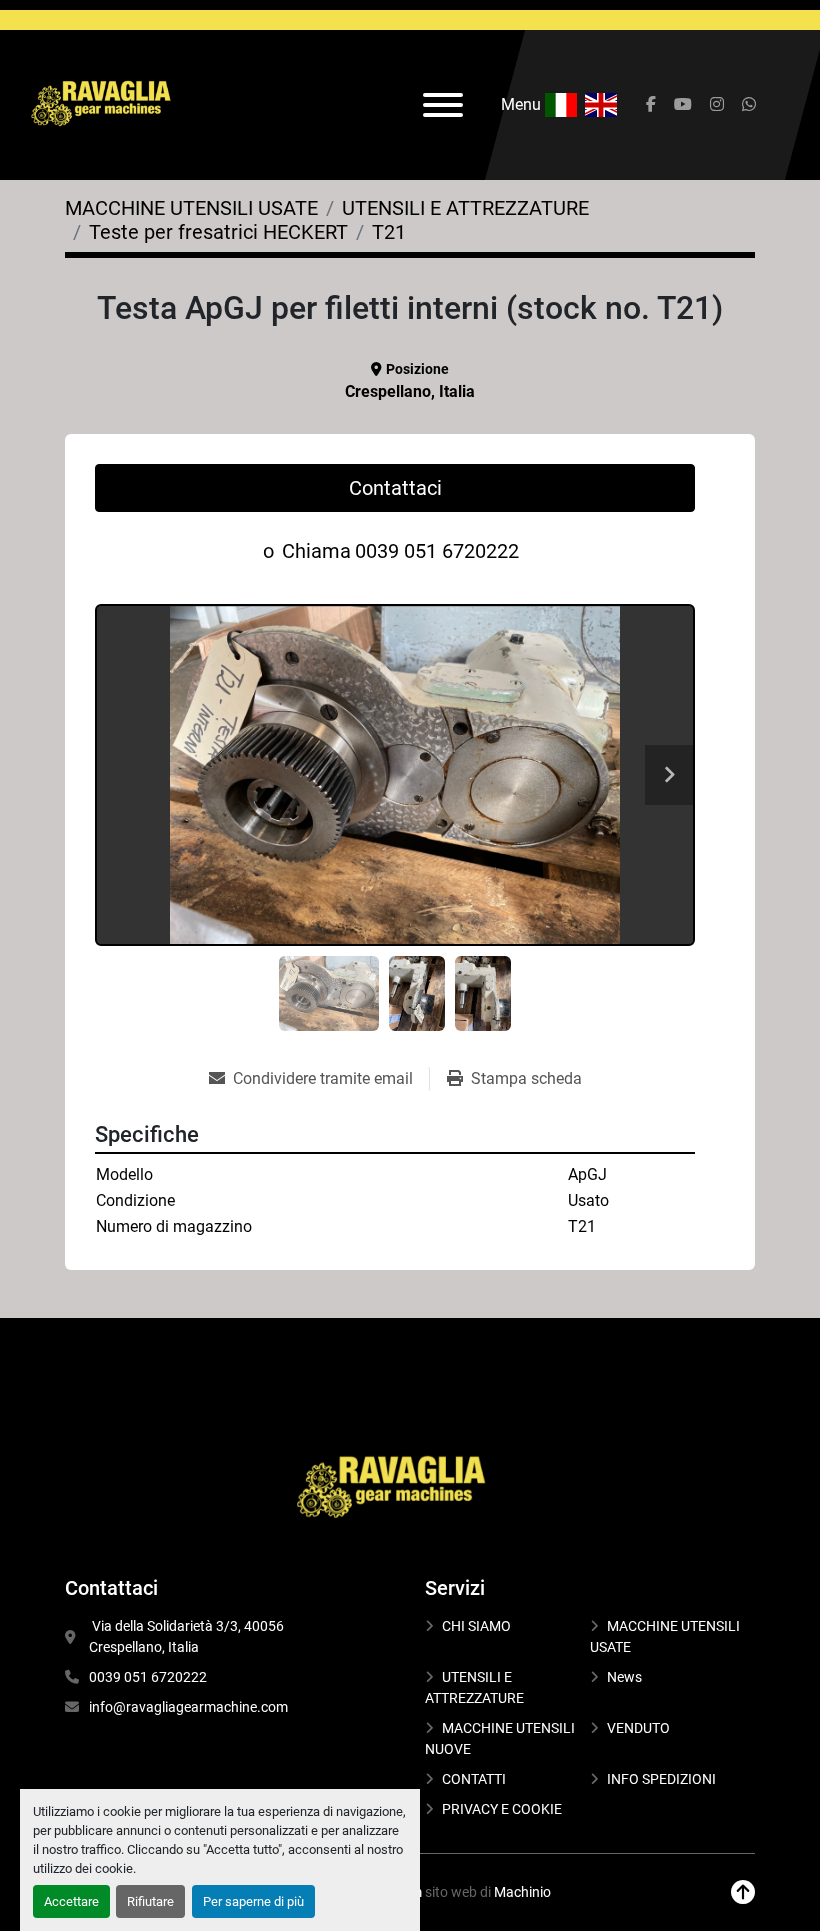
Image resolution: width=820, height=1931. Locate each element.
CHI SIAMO (476, 1626)
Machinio (522, 1892)
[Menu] (443, 105)
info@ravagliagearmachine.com (188, 1707)
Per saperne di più (253, 1901)
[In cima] (743, 1892)
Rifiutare (150, 1901)
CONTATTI (474, 1779)
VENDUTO (638, 1728)
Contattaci (395, 488)
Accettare (71, 1901)
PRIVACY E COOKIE (502, 1809)
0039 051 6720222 (437, 551)
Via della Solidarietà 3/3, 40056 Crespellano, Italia (188, 1636)
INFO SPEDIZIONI (661, 1779)
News (624, 1677)
